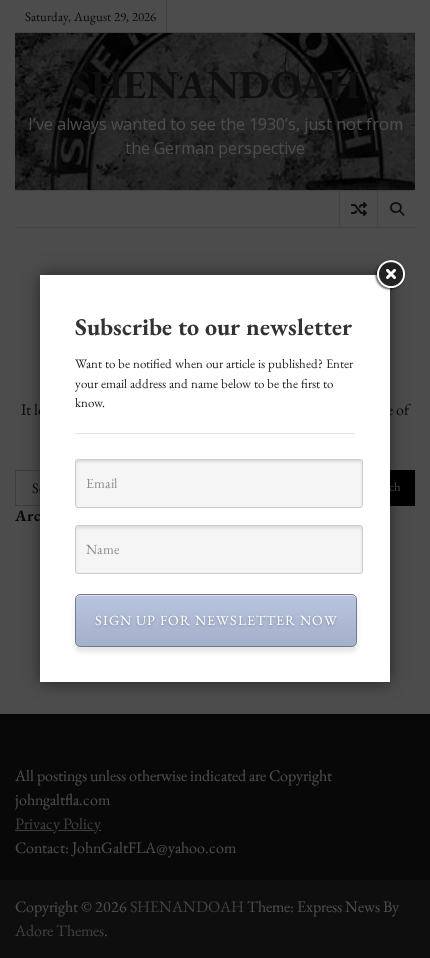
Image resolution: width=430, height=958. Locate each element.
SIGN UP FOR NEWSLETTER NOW (216, 620)
